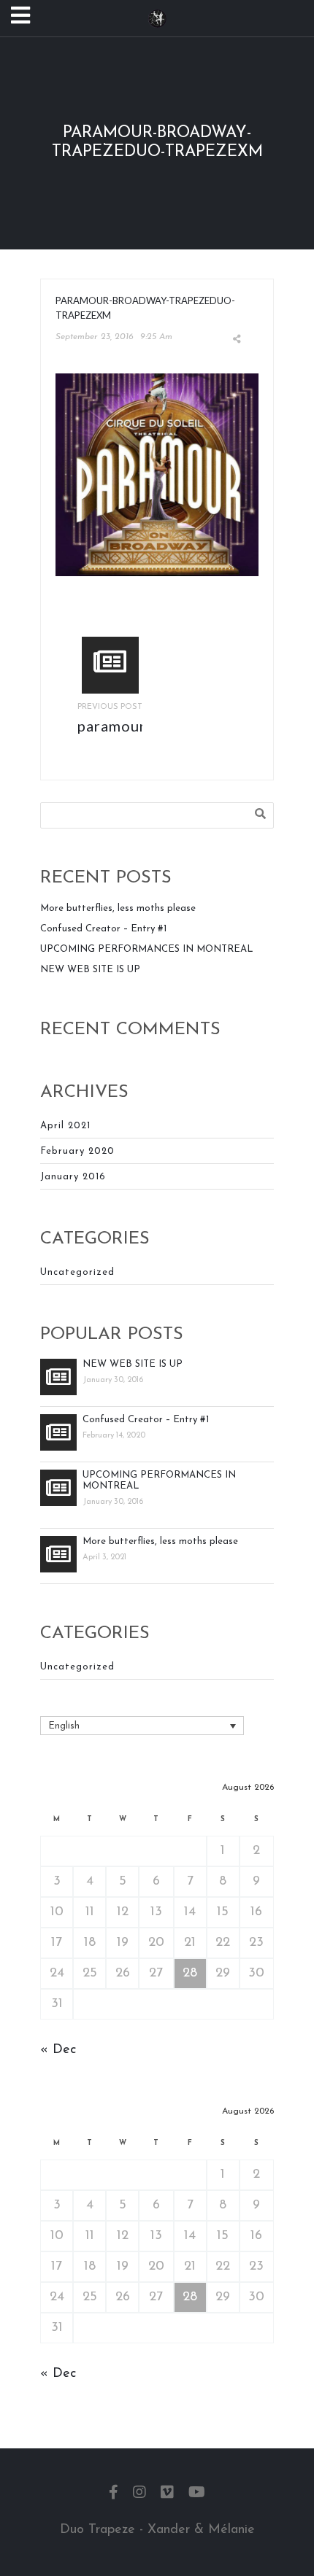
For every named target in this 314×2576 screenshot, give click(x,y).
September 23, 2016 (95, 337)
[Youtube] (197, 2494)
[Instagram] (139, 2494)
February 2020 (77, 1151)
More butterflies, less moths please (118, 908)
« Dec (58, 2050)
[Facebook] (114, 2494)
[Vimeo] (167, 2494)
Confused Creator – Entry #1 (103, 929)
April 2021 (65, 1126)
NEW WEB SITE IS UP (90, 970)
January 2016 (73, 1177)
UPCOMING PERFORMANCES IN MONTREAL (147, 949)
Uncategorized (77, 1272)
